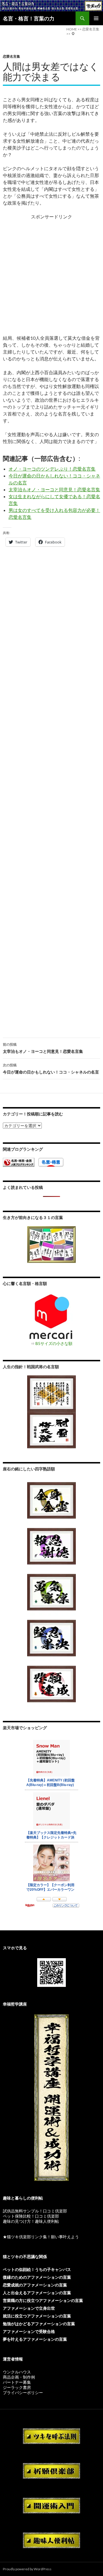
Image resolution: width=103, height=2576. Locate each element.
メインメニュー (96, 18)
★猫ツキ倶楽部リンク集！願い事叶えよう (41, 2237)
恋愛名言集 (11, 56)
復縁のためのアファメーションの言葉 (37, 2277)
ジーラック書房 (17, 2387)
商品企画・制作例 (19, 2377)
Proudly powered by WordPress (27, 2569)
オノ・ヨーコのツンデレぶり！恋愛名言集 (52, 469)
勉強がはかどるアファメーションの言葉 (39, 2324)
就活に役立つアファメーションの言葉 (37, 2316)
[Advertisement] (51, 274)
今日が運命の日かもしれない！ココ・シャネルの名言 (51, 1069)
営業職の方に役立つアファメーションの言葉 (43, 2300)
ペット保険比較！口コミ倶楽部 (31, 2216)
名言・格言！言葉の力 (29, 18)
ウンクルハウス (17, 2372)
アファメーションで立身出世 (29, 2308)
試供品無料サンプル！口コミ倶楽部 (35, 2211)
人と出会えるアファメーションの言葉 (37, 2293)
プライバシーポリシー (23, 2392)
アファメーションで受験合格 (29, 2331)
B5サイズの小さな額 (54, 1343)
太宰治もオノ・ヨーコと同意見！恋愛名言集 (54, 489)
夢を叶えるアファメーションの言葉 (35, 2339)
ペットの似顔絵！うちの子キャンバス (37, 2269)
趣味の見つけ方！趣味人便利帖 (31, 2221)
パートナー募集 (17, 2382)
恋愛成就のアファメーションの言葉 (35, 2285)
